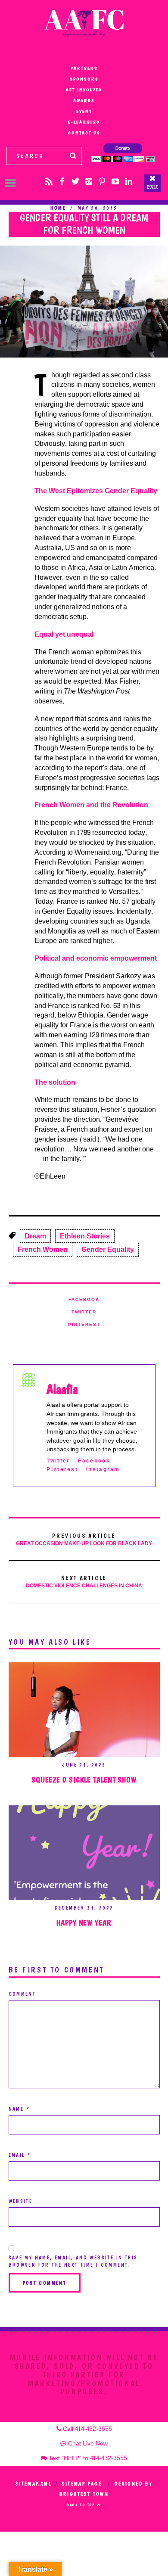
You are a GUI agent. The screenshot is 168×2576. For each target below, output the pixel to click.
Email (20, 2155)
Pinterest (84, 1325)
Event (84, 111)
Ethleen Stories (85, 1236)
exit (152, 186)
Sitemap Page (82, 2484)
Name (19, 2109)
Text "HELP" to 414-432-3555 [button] (87, 2458)
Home (58, 208)
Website (21, 2201)
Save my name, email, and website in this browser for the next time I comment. (73, 2261)
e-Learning (84, 122)
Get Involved (84, 90)
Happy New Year (84, 1923)
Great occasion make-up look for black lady (84, 1540)
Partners (84, 68)
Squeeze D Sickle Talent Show (84, 1780)
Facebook (84, 1300)
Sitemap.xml (33, 2484)
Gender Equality (108, 1249)
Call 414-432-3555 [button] (87, 2429)
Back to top (82, 2505)
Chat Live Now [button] (87, 2444)
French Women (43, 1249)
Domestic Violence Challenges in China (84, 1582)
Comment (22, 1994)
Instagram (103, 1470)
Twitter (84, 1312)
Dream (35, 1236)
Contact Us (84, 133)
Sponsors (84, 79)
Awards (84, 101)
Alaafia (62, 1389)
